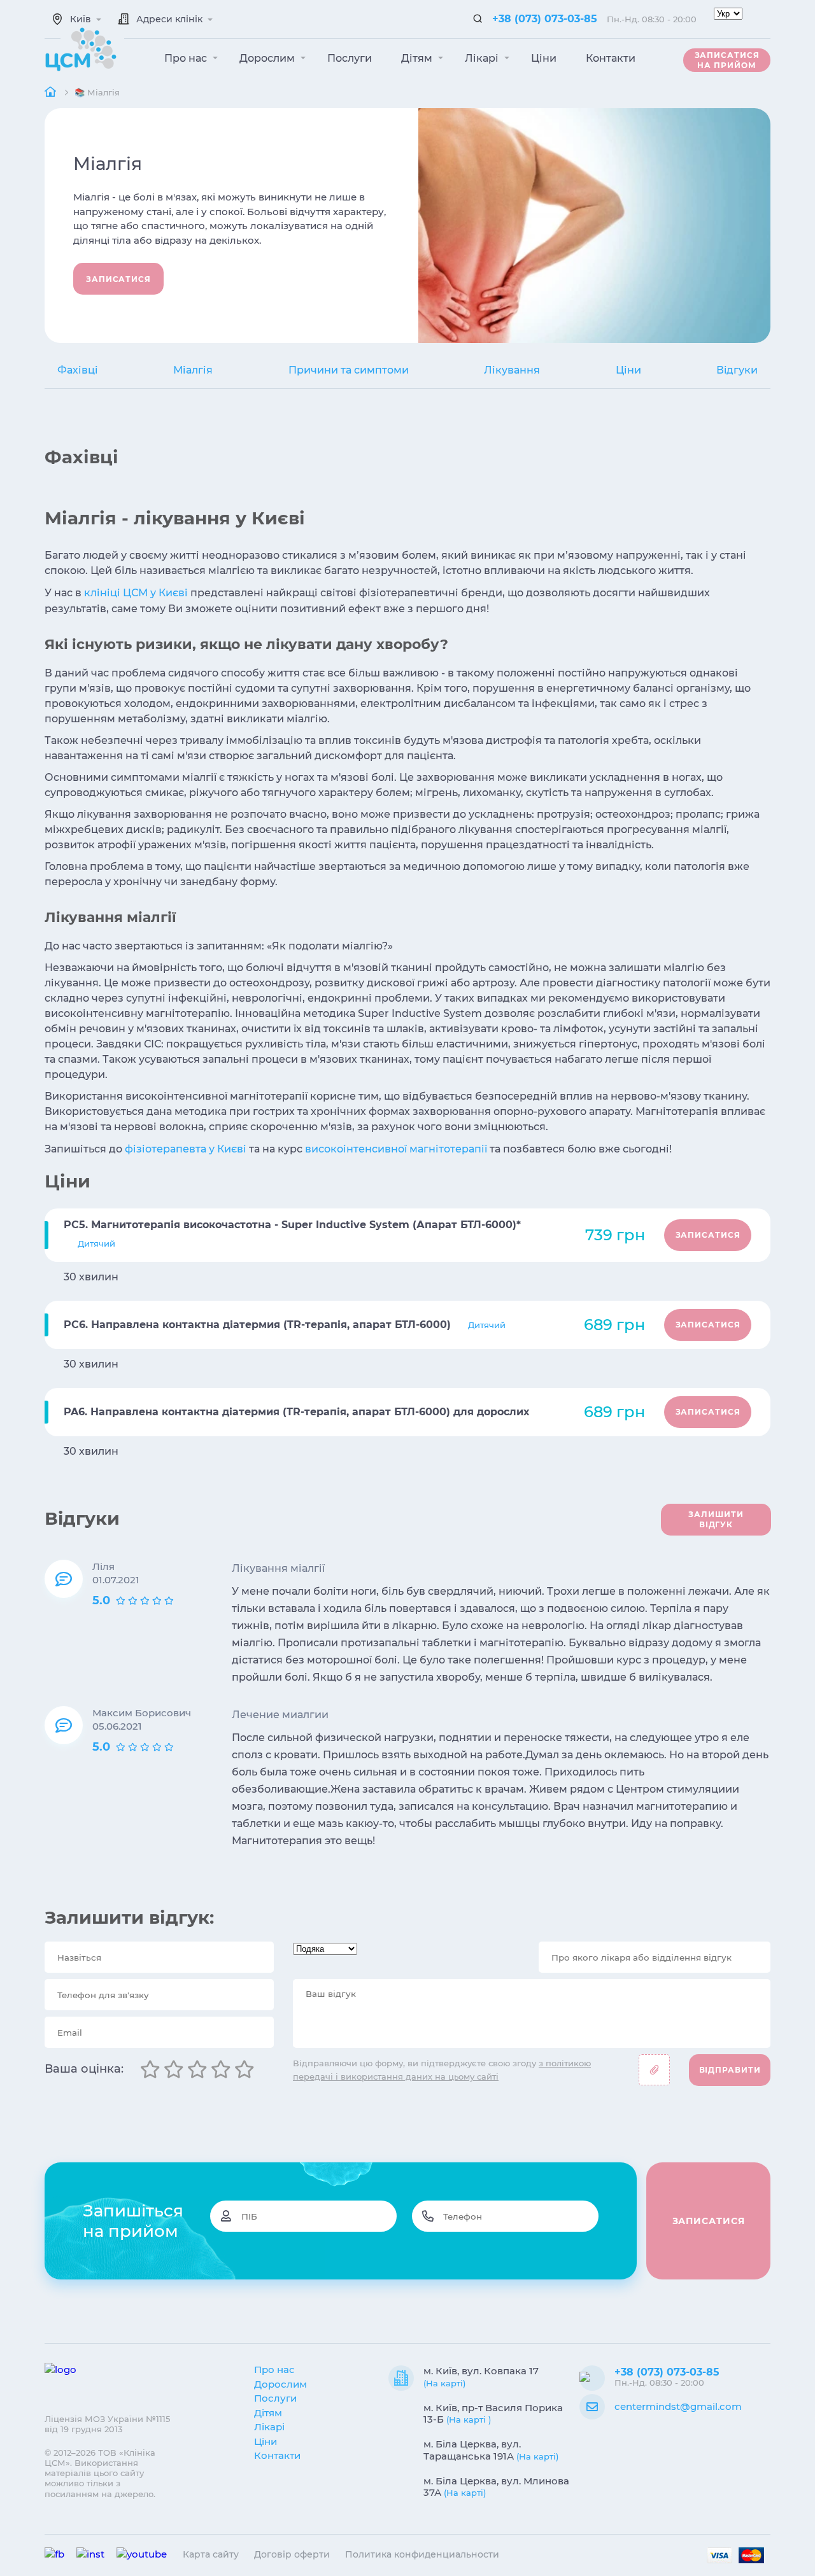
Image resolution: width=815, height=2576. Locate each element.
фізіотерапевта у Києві (186, 1149)
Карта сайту (211, 2554)
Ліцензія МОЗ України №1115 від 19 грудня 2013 (107, 2424)
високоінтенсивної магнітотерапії (396, 1149)
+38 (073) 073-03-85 (545, 19)
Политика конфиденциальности (422, 2554)
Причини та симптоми (349, 370)
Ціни (544, 58)
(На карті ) (469, 2419)
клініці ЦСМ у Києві (136, 593)
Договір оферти (292, 2554)
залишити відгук (716, 1519)
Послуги (350, 58)
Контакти (611, 58)
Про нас (187, 58)
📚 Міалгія (97, 92)
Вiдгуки (737, 370)
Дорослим (268, 58)
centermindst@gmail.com (678, 2406)
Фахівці (78, 370)
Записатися (118, 279)
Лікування (512, 370)
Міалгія (193, 370)
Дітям (418, 58)
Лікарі (483, 58)
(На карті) (444, 2383)
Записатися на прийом (727, 60)
